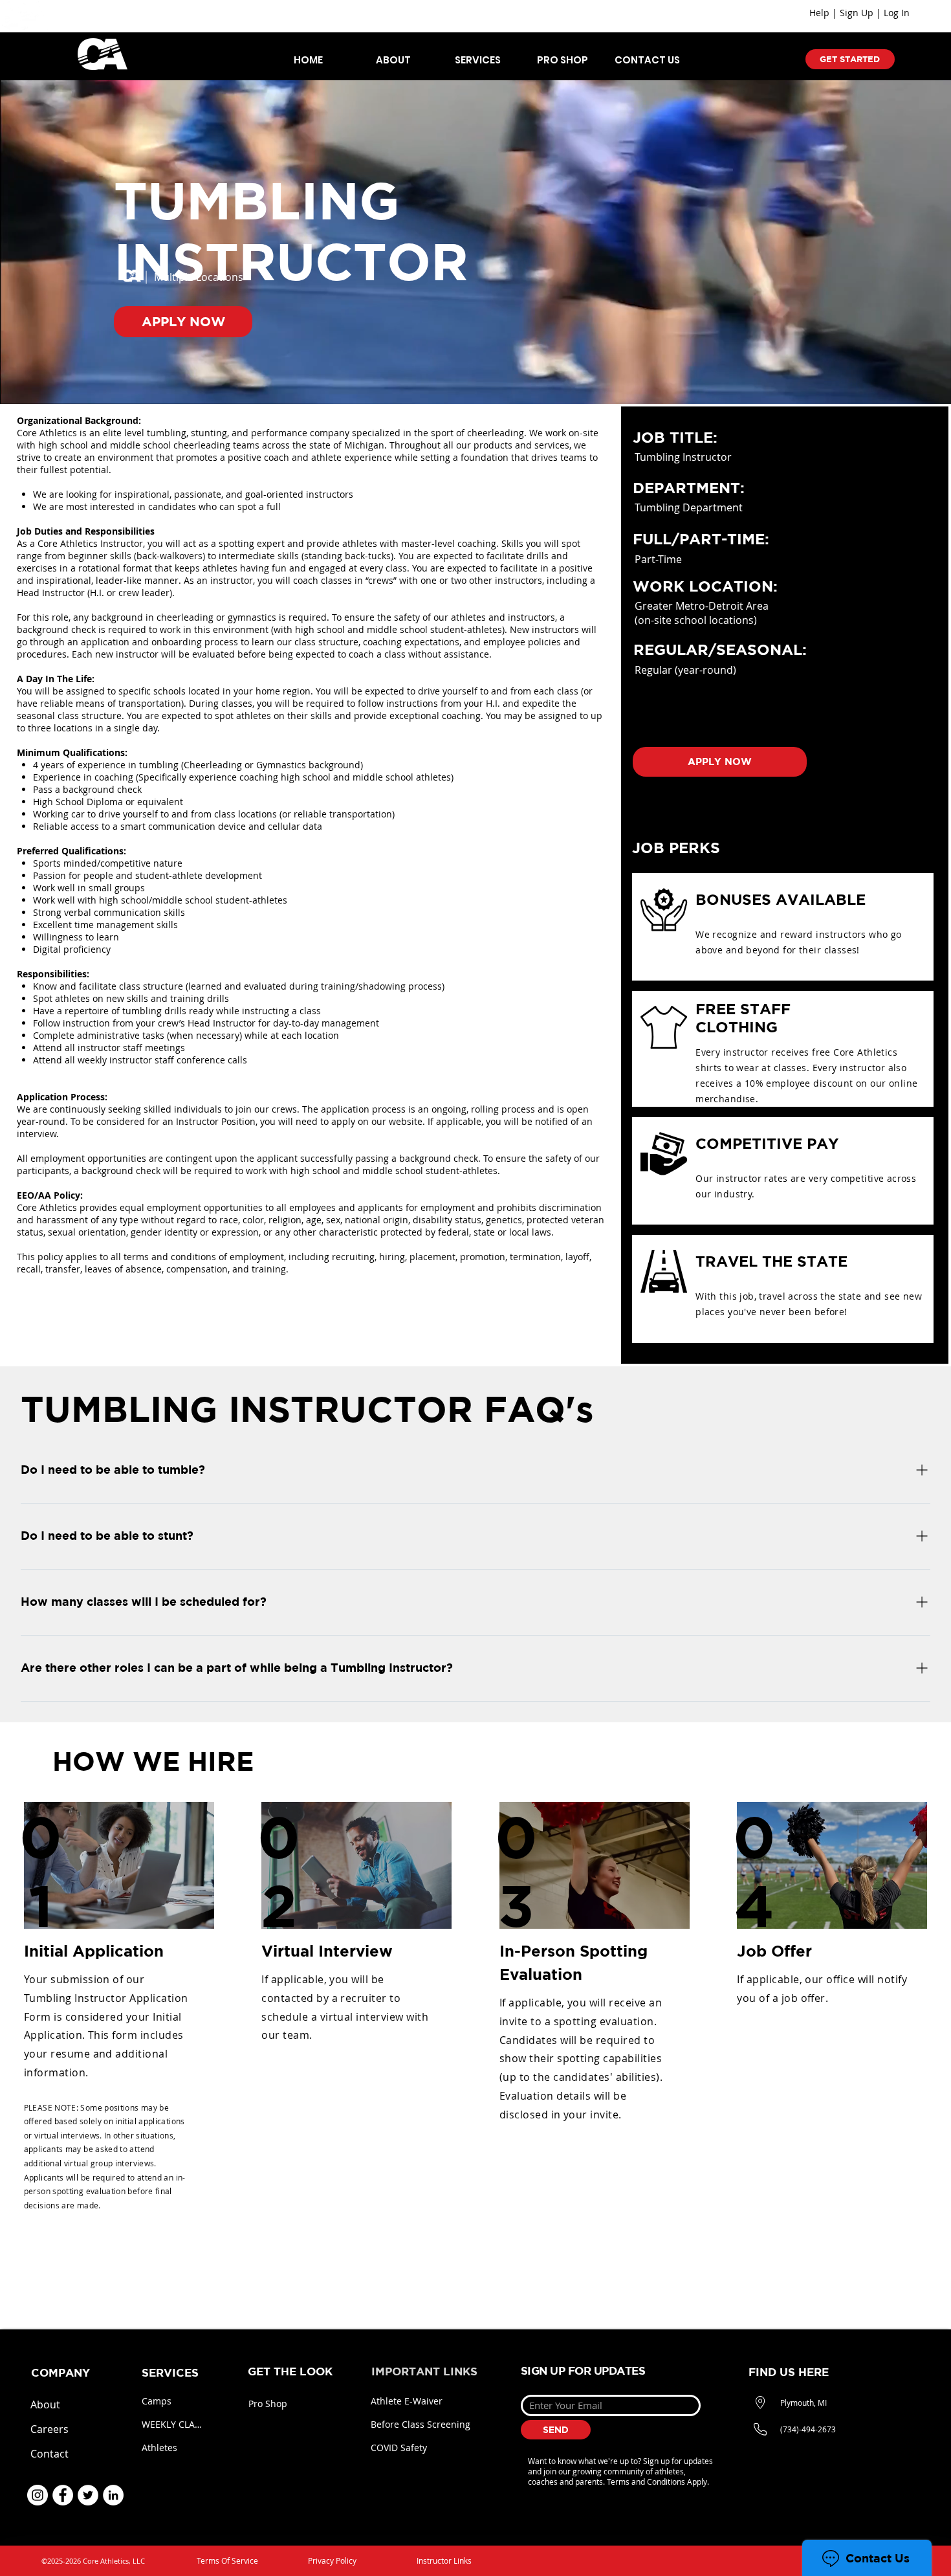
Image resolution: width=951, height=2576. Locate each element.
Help (819, 13)
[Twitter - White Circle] (88, 2495)
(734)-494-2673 (808, 2429)
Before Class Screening (421, 2424)
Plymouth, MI (803, 2403)
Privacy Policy (332, 2560)
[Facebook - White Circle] (63, 2495)
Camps (157, 2401)
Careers (49, 2429)
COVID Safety (399, 2448)
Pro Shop (268, 2404)
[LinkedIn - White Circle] (113, 2495)
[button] (393, 60)
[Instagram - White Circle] (38, 2495)
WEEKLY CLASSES (173, 2424)
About (45, 2404)
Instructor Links (444, 2560)
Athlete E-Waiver (407, 2401)
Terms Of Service (227, 2560)
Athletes (159, 2448)
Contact (49, 2454)
